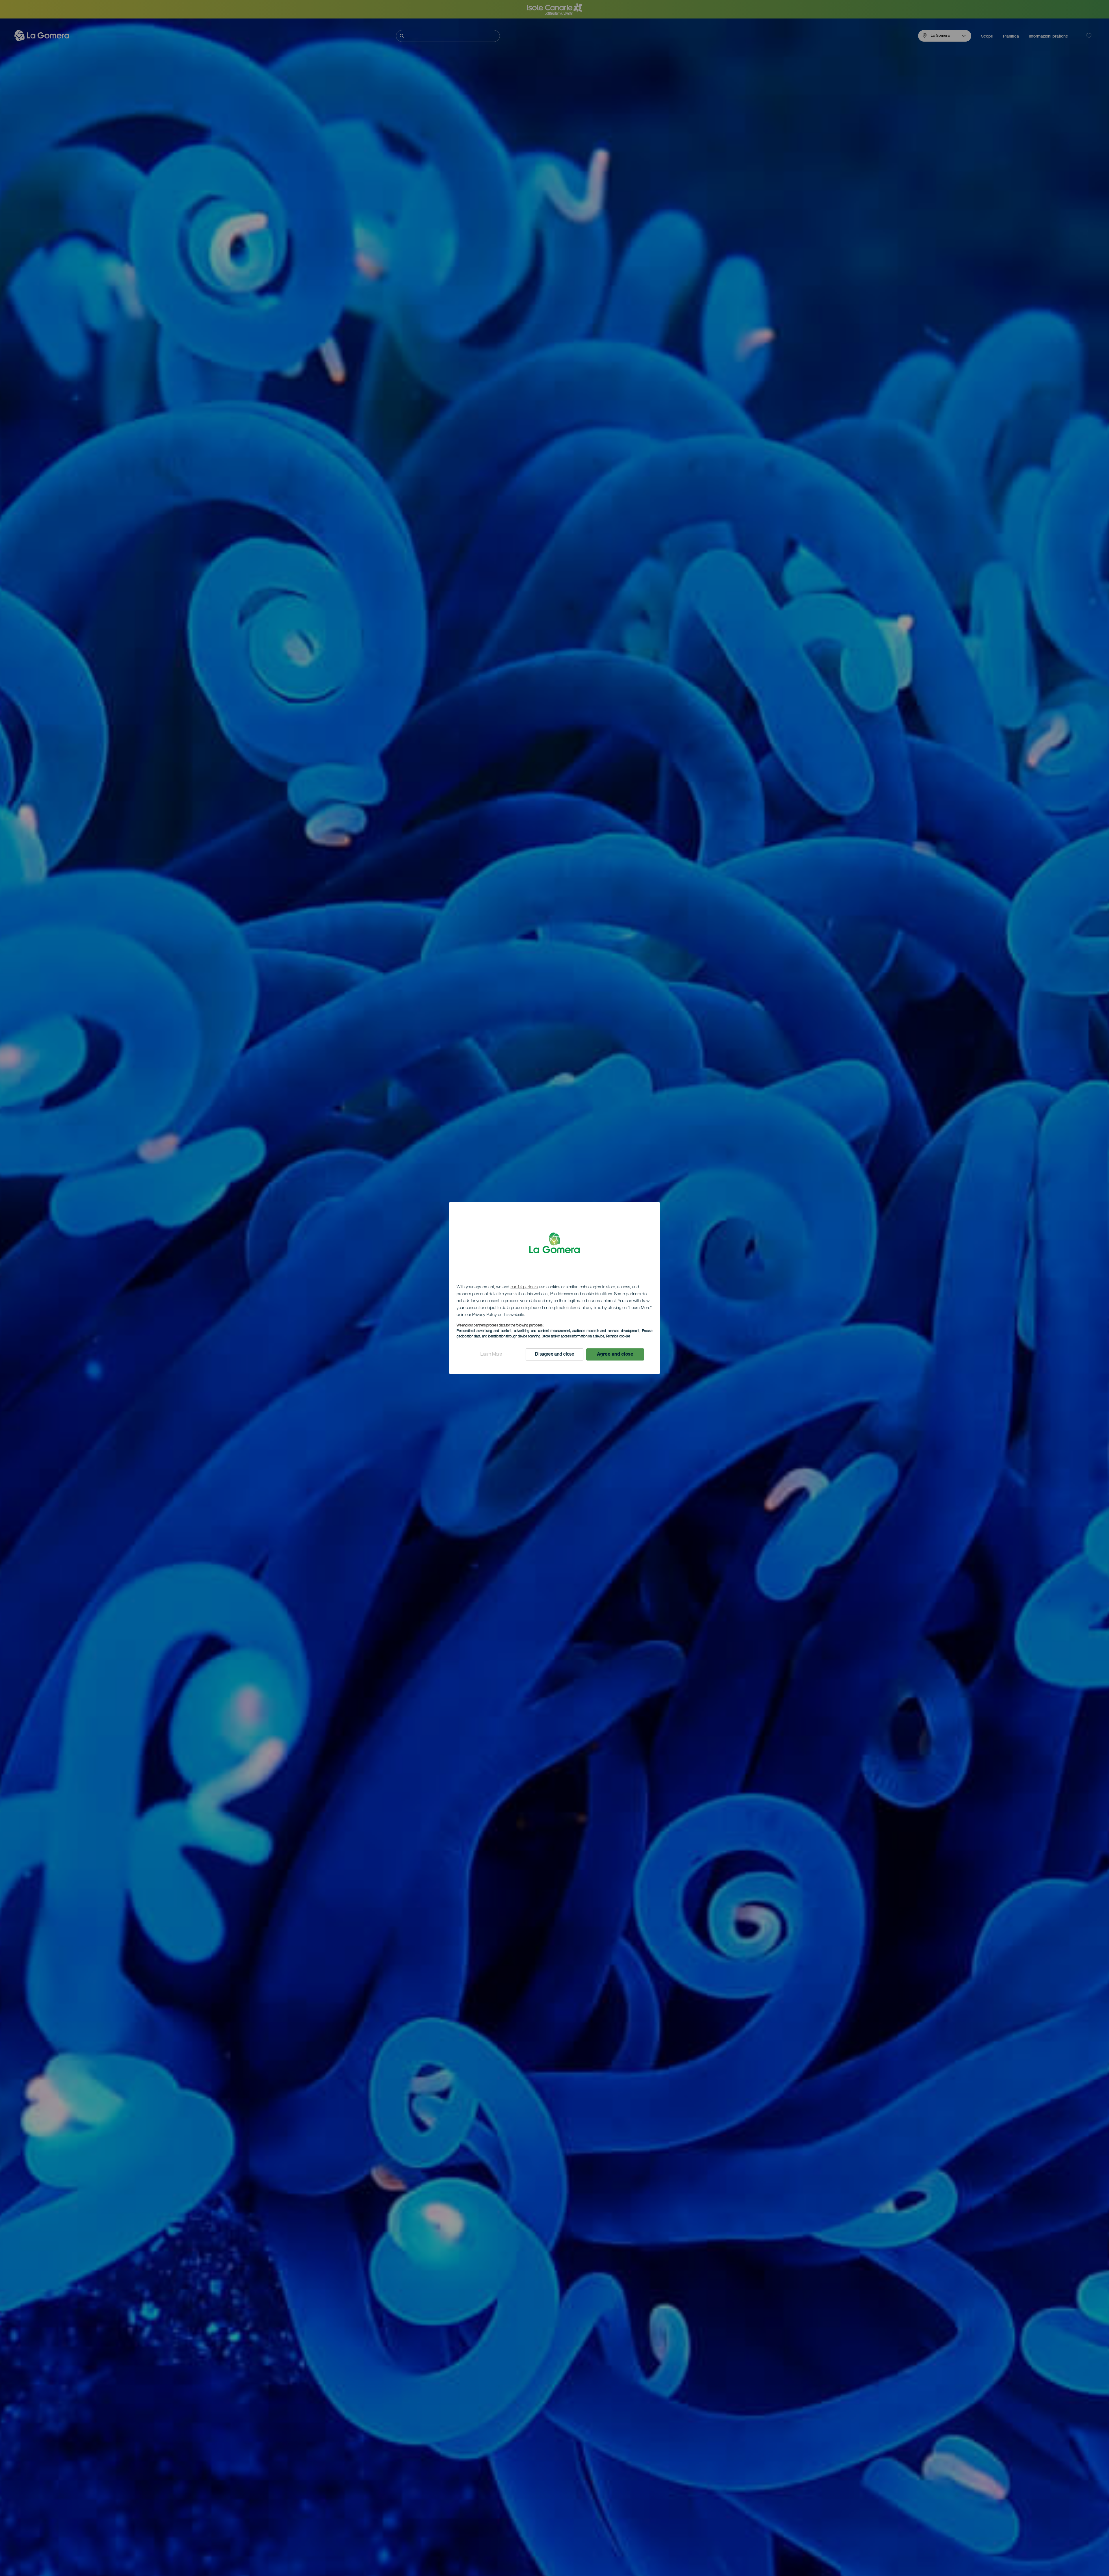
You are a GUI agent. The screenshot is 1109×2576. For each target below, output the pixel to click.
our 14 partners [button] (524, 1287)
